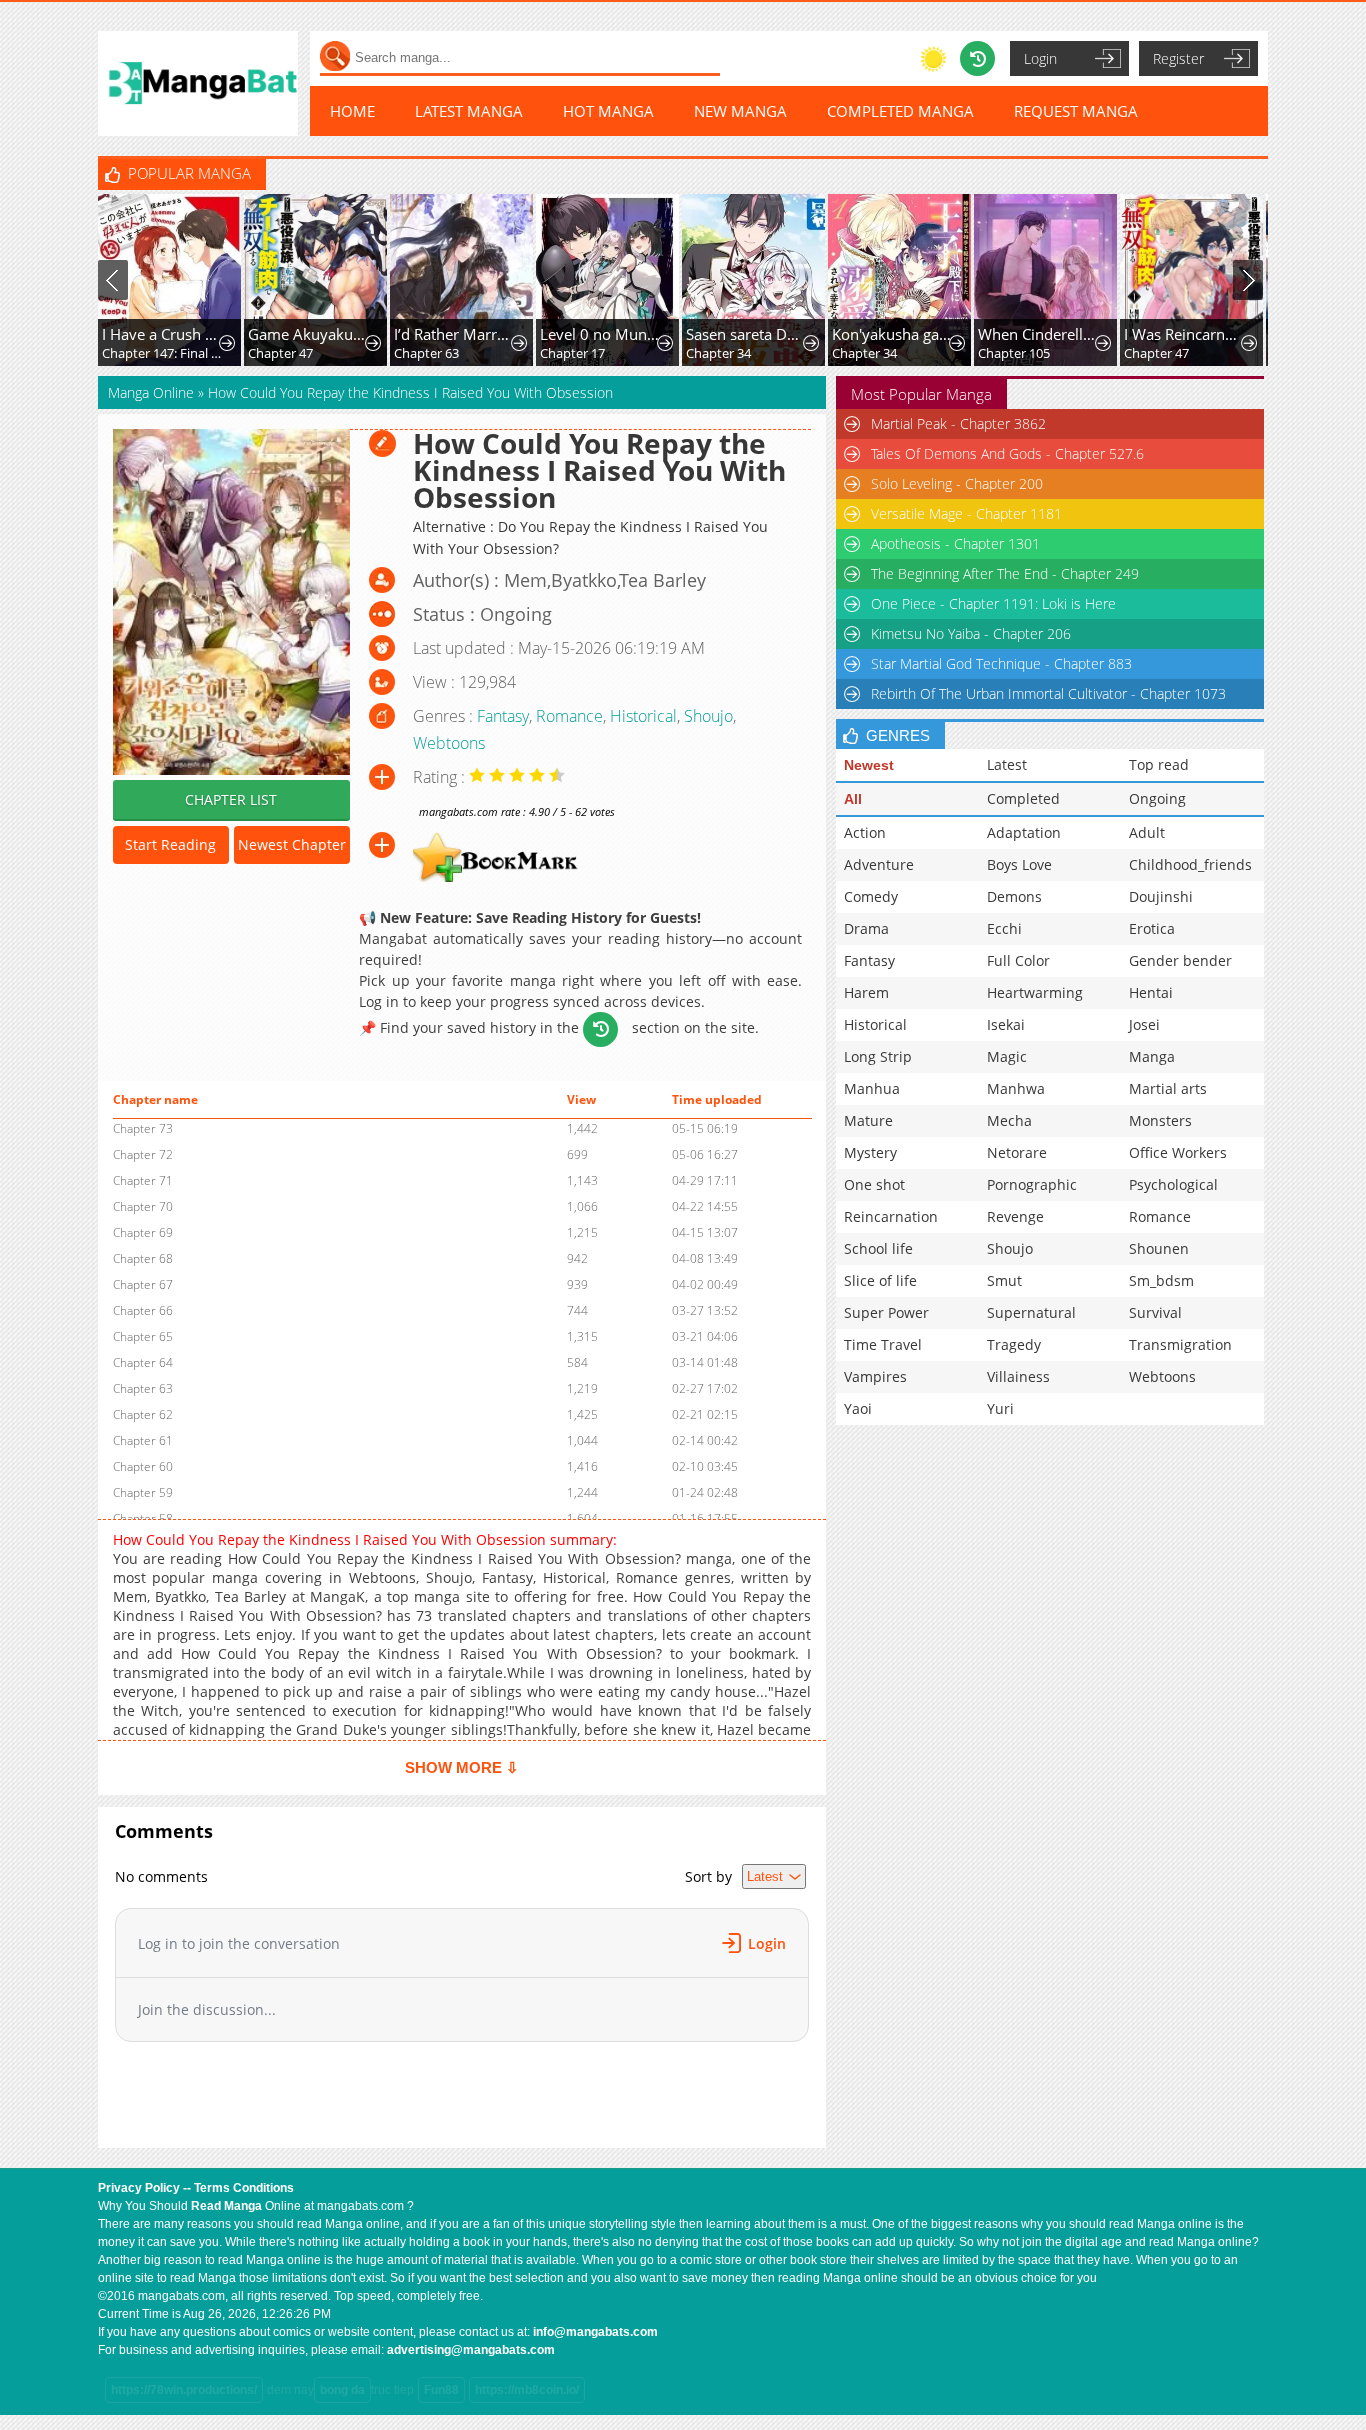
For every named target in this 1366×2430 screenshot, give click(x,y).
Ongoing (1157, 798)
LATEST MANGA (469, 111)
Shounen (1159, 1248)
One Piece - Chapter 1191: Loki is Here (993, 603)
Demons (1014, 896)
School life (878, 1248)
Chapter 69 (143, 1232)
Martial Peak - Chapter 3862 (958, 423)
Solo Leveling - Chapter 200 (957, 483)
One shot (874, 1184)
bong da (342, 2390)
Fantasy (503, 716)
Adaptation (1024, 832)
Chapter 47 (280, 353)
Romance (569, 716)
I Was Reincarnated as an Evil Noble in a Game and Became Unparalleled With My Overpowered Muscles (1184, 334)
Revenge (1015, 1216)
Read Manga (226, 2206)
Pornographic (1032, 1184)
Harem (866, 992)
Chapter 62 (143, 1414)
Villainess (1018, 1376)
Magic (1007, 1056)
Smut (1004, 1280)
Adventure (879, 864)
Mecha (1009, 1120)
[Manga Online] (198, 83)
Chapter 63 (426, 353)
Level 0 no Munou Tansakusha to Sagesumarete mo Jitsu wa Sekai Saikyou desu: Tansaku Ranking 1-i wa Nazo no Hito (600, 334)
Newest (869, 765)
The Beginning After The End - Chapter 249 (1005, 573)
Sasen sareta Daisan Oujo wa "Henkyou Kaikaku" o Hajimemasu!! (746, 334)
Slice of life (880, 1280)
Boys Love (1019, 864)
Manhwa (1016, 1088)
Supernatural (1031, 1312)
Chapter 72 (143, 1154)
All (853, 799)
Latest (1007, 764)
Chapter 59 (143, 1492)
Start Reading (170, 844)
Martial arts (1168, 1088)
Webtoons (449, 743)
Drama (866, 928)
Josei (1144, 1024)
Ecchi (1004, 928)
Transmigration (1180, 1344)
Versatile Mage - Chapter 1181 (966, 513)
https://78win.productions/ (184, 2390)
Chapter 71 (143, 1180)
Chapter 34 (718, 353)
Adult (1147, 832)
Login (1040, 58)
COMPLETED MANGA (900, 111)
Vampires (875, 1376)
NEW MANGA (740, 111)
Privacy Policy (139, 2188)
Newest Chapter (292, 844)
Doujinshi (1161, 896)
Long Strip (878, 1056)
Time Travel (883, 1344)
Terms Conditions (244, 2188)
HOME (352, 111)
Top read (1159, 764)
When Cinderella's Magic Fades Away (1038, 334)
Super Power (886, 1312)
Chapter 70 (143, 1206)
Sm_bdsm (1161, 1280)
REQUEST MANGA (1076, 111)
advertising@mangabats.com (471, 2350)
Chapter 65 (143, 1336)
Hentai (1151, 992)
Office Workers (1178, 1152)
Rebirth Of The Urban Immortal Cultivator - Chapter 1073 (1048, 693)
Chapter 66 (143, 1310)
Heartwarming (1035, 992)
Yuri (1000, 1408)
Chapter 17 (572, 353)
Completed (1023, 798)
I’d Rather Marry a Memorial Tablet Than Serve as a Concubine (454, 334)
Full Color (1018, 960)
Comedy (871, 896)
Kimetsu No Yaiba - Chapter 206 (971, 633)
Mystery (870, 1152)
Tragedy (1014, 1344)
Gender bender (1180, 960)
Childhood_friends (1190, 864)
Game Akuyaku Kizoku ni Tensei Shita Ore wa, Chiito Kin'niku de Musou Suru (308, 334)
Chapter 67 (143, 1284)
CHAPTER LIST (231, 799)
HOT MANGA (608, 111)
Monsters (1160, 1120)
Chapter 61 (143, 1440)
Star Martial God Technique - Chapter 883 (1001, 663)
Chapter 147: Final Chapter (162, 353)
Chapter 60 (143, 1466)
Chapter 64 (143, 1362)
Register (1178, 58)
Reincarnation (891, 1216)
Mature (868, 1120)
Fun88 (441, 2390)
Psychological (1173, 1184)
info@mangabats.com (595, 2332)
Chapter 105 (1014, 353)
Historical (643, 716)
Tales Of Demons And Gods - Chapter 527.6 (1007, 453)
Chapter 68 (143, 1258)
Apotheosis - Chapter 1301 (955, 543)
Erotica (1152, 928)
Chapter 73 (143, 1128)
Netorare (1017, 1152)
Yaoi (858, 1408)
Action (865, 832)
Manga (1152, 1056)
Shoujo (708, 716)
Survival (1155, 1312)
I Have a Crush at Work (162, 334)
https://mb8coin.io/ (527, 2390)
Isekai (1006, 1024)
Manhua (872, 1088)
